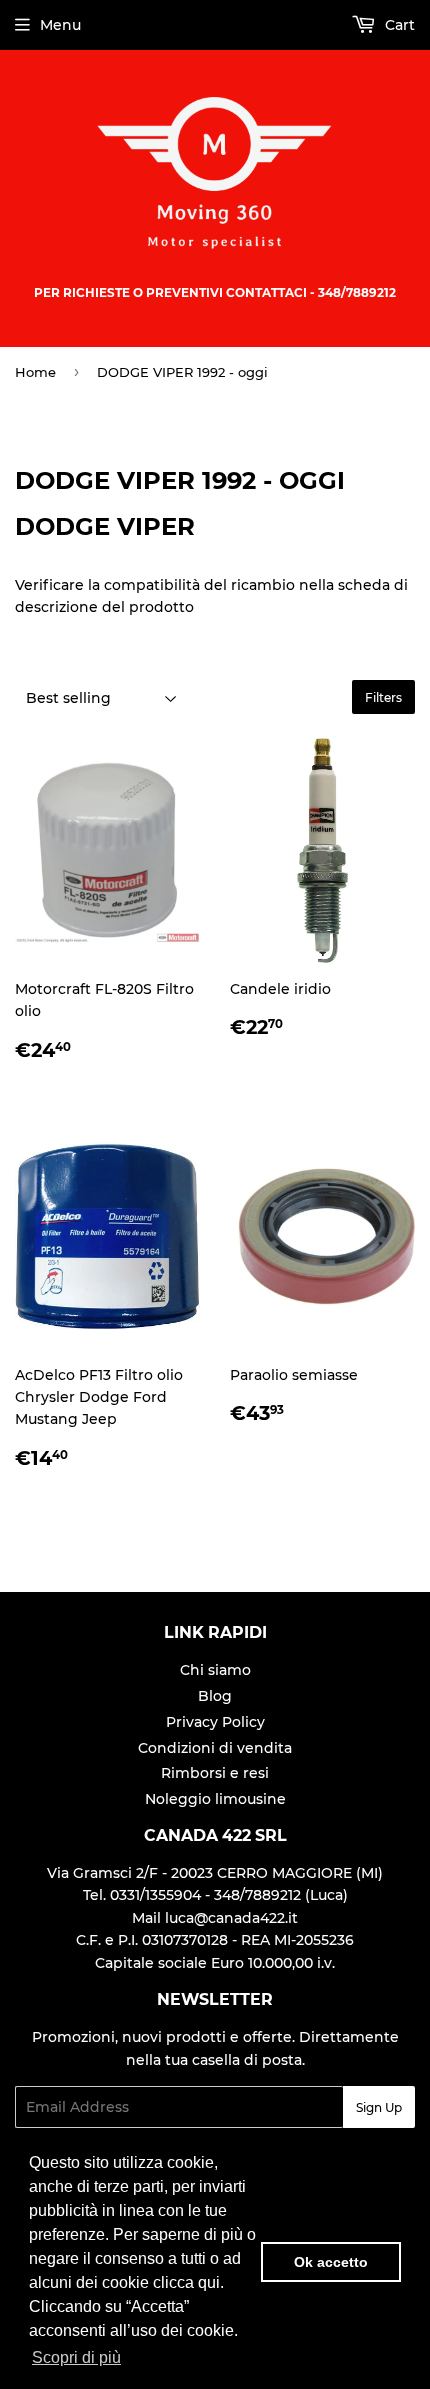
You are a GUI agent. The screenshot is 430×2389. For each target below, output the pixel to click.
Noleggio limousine (215, 1799)
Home (35, 372)
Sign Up (379, 2107)
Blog (215, 1696)
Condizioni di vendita (215, 1748)
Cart (398, 25)
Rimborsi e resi (215, 1773)
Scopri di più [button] (76, 2357)
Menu (60, 25)
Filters (383, 697)
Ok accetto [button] (331, 2262)
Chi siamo (215, 1670)
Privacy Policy (215, 1722)
